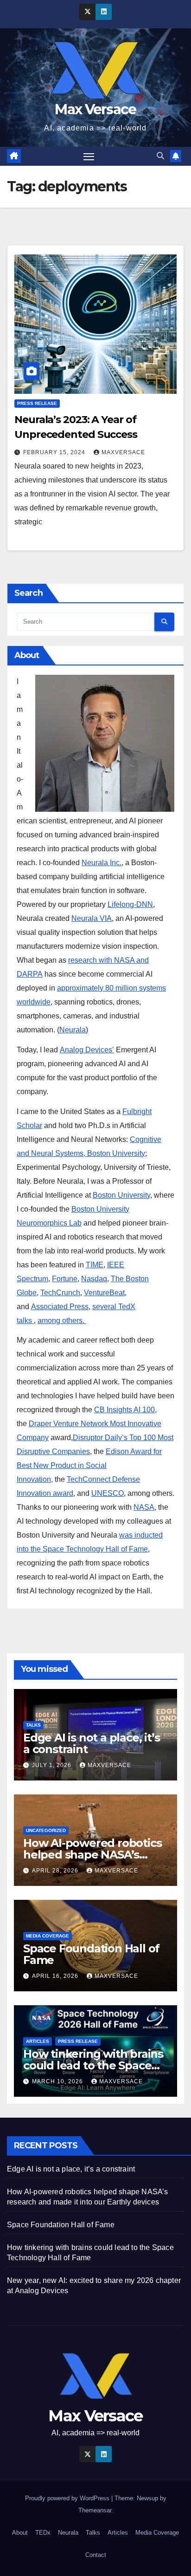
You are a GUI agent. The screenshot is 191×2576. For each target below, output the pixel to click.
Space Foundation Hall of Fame (91, 1954)
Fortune (65, 1279)
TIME (95, 1265)
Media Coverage (48, 1936)
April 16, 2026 (56, 1976)
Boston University (121, 1195)
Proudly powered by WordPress (68, 2498)
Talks (33, 1725)
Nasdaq (94, 1279)
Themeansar (95, 2510)
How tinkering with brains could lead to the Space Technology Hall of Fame (93, 2065)
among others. (62, 1321)
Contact (96, 2555)
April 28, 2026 (56, 1871)
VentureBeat (104, 1293)
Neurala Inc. (102, 863)
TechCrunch (60, 1293)
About (20, 2533)
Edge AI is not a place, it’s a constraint (91, 1743)
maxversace (123, 452)
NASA (144, 1507)
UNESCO (108, 1493)
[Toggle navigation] (89, 157)
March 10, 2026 (58, 2081)
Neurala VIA (92, 918)
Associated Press (60, 1307)
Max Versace (95, 109)
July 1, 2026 (53, 1765)
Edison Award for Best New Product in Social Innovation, (89, 1465)
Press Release (37, 403)
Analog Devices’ (87, 1050)
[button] (160, 156)
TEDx (43, 2533)
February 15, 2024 (55, 452)
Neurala (73, 1030)
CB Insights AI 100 (124, 1410)
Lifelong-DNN (130, 904)
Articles (38, 2041)
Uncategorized (46, 1830)
